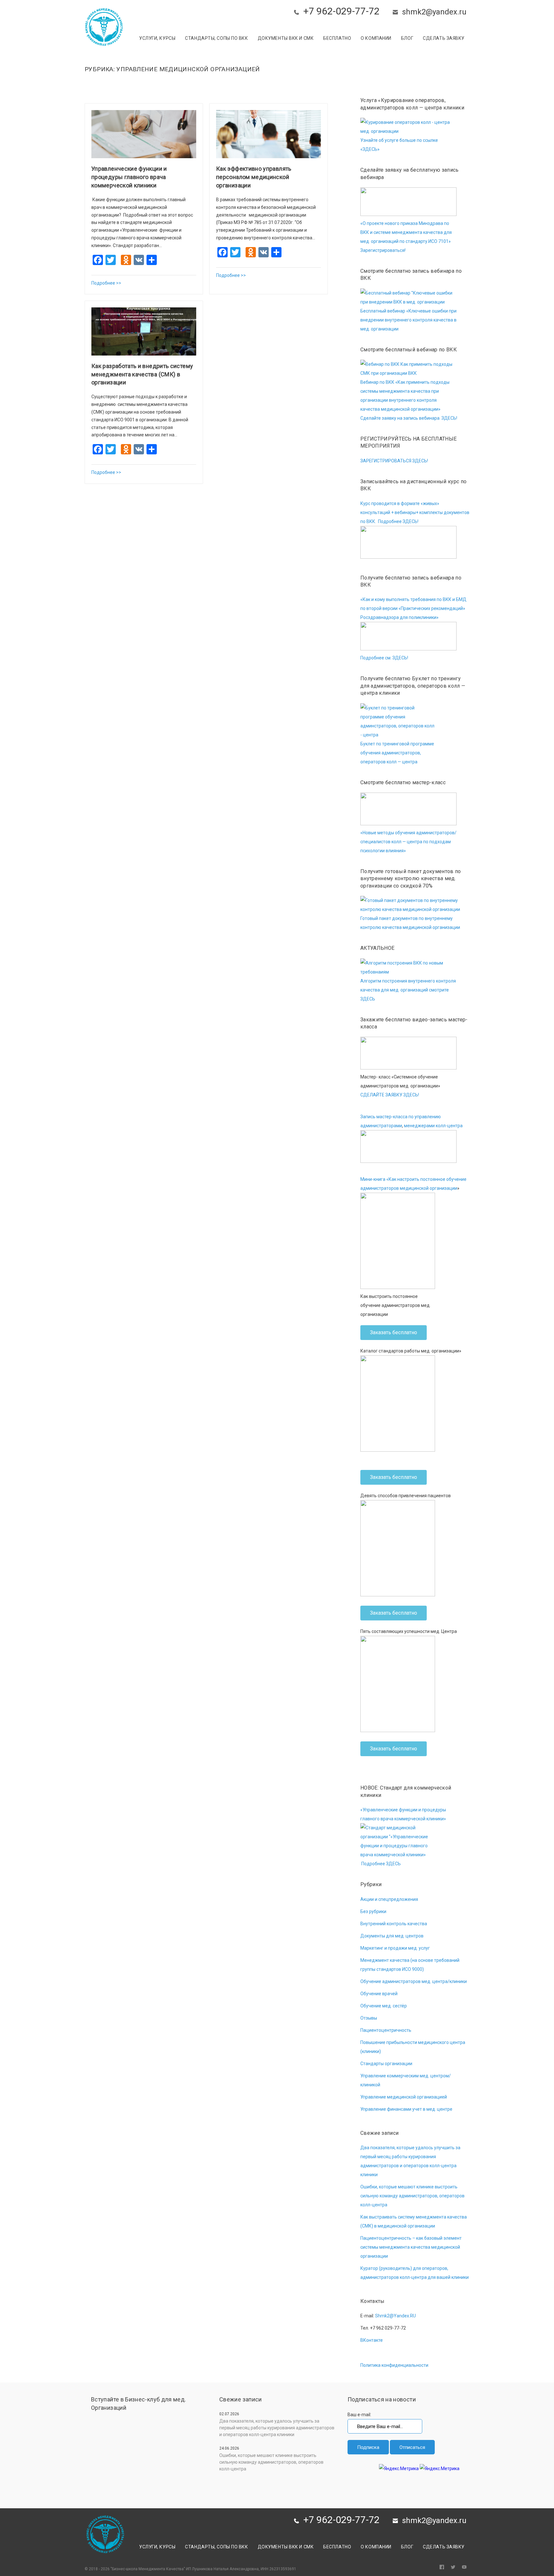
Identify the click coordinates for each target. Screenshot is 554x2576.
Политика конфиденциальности (394, 2365)
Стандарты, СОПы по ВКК (216, 38)
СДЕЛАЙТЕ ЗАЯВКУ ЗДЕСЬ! (390, 1095)
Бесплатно (337, 38)
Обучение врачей (379, 1994)
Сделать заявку (444, 38)
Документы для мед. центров (392, 1936)
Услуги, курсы (157, 38)
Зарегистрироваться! (383, 250)
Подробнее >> (106, 283)
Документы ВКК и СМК (286, 38)
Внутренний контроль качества (394, 1924)
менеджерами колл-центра (433, 1126)
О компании (376, 38)
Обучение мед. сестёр (384, 2006)
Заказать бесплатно (394, 1332)
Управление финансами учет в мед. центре (406, 2109)
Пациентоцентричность (386, 2030)
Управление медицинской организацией (404, 2097)
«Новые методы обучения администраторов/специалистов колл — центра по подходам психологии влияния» (408, 842)
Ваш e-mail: (359, 2415)
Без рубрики (373, 1911)
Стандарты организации (386, 2064)
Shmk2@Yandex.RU (395, 2316)
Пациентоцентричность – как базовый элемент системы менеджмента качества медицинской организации (411, 2247)
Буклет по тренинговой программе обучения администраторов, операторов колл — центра (397, 753)
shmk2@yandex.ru (434, 12)
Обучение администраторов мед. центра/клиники (414, 1981)
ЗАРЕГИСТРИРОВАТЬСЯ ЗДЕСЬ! (394, 461)
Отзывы (369, 2018)
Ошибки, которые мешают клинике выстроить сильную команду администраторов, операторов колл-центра (412, 2196)
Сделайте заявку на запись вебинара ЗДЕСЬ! (409, 418)
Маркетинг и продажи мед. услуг (395, 1948)
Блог (407, 38)
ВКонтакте (372, 2340)
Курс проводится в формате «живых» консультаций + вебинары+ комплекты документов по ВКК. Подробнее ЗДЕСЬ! (415, 512)
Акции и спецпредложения (389, 1899)
